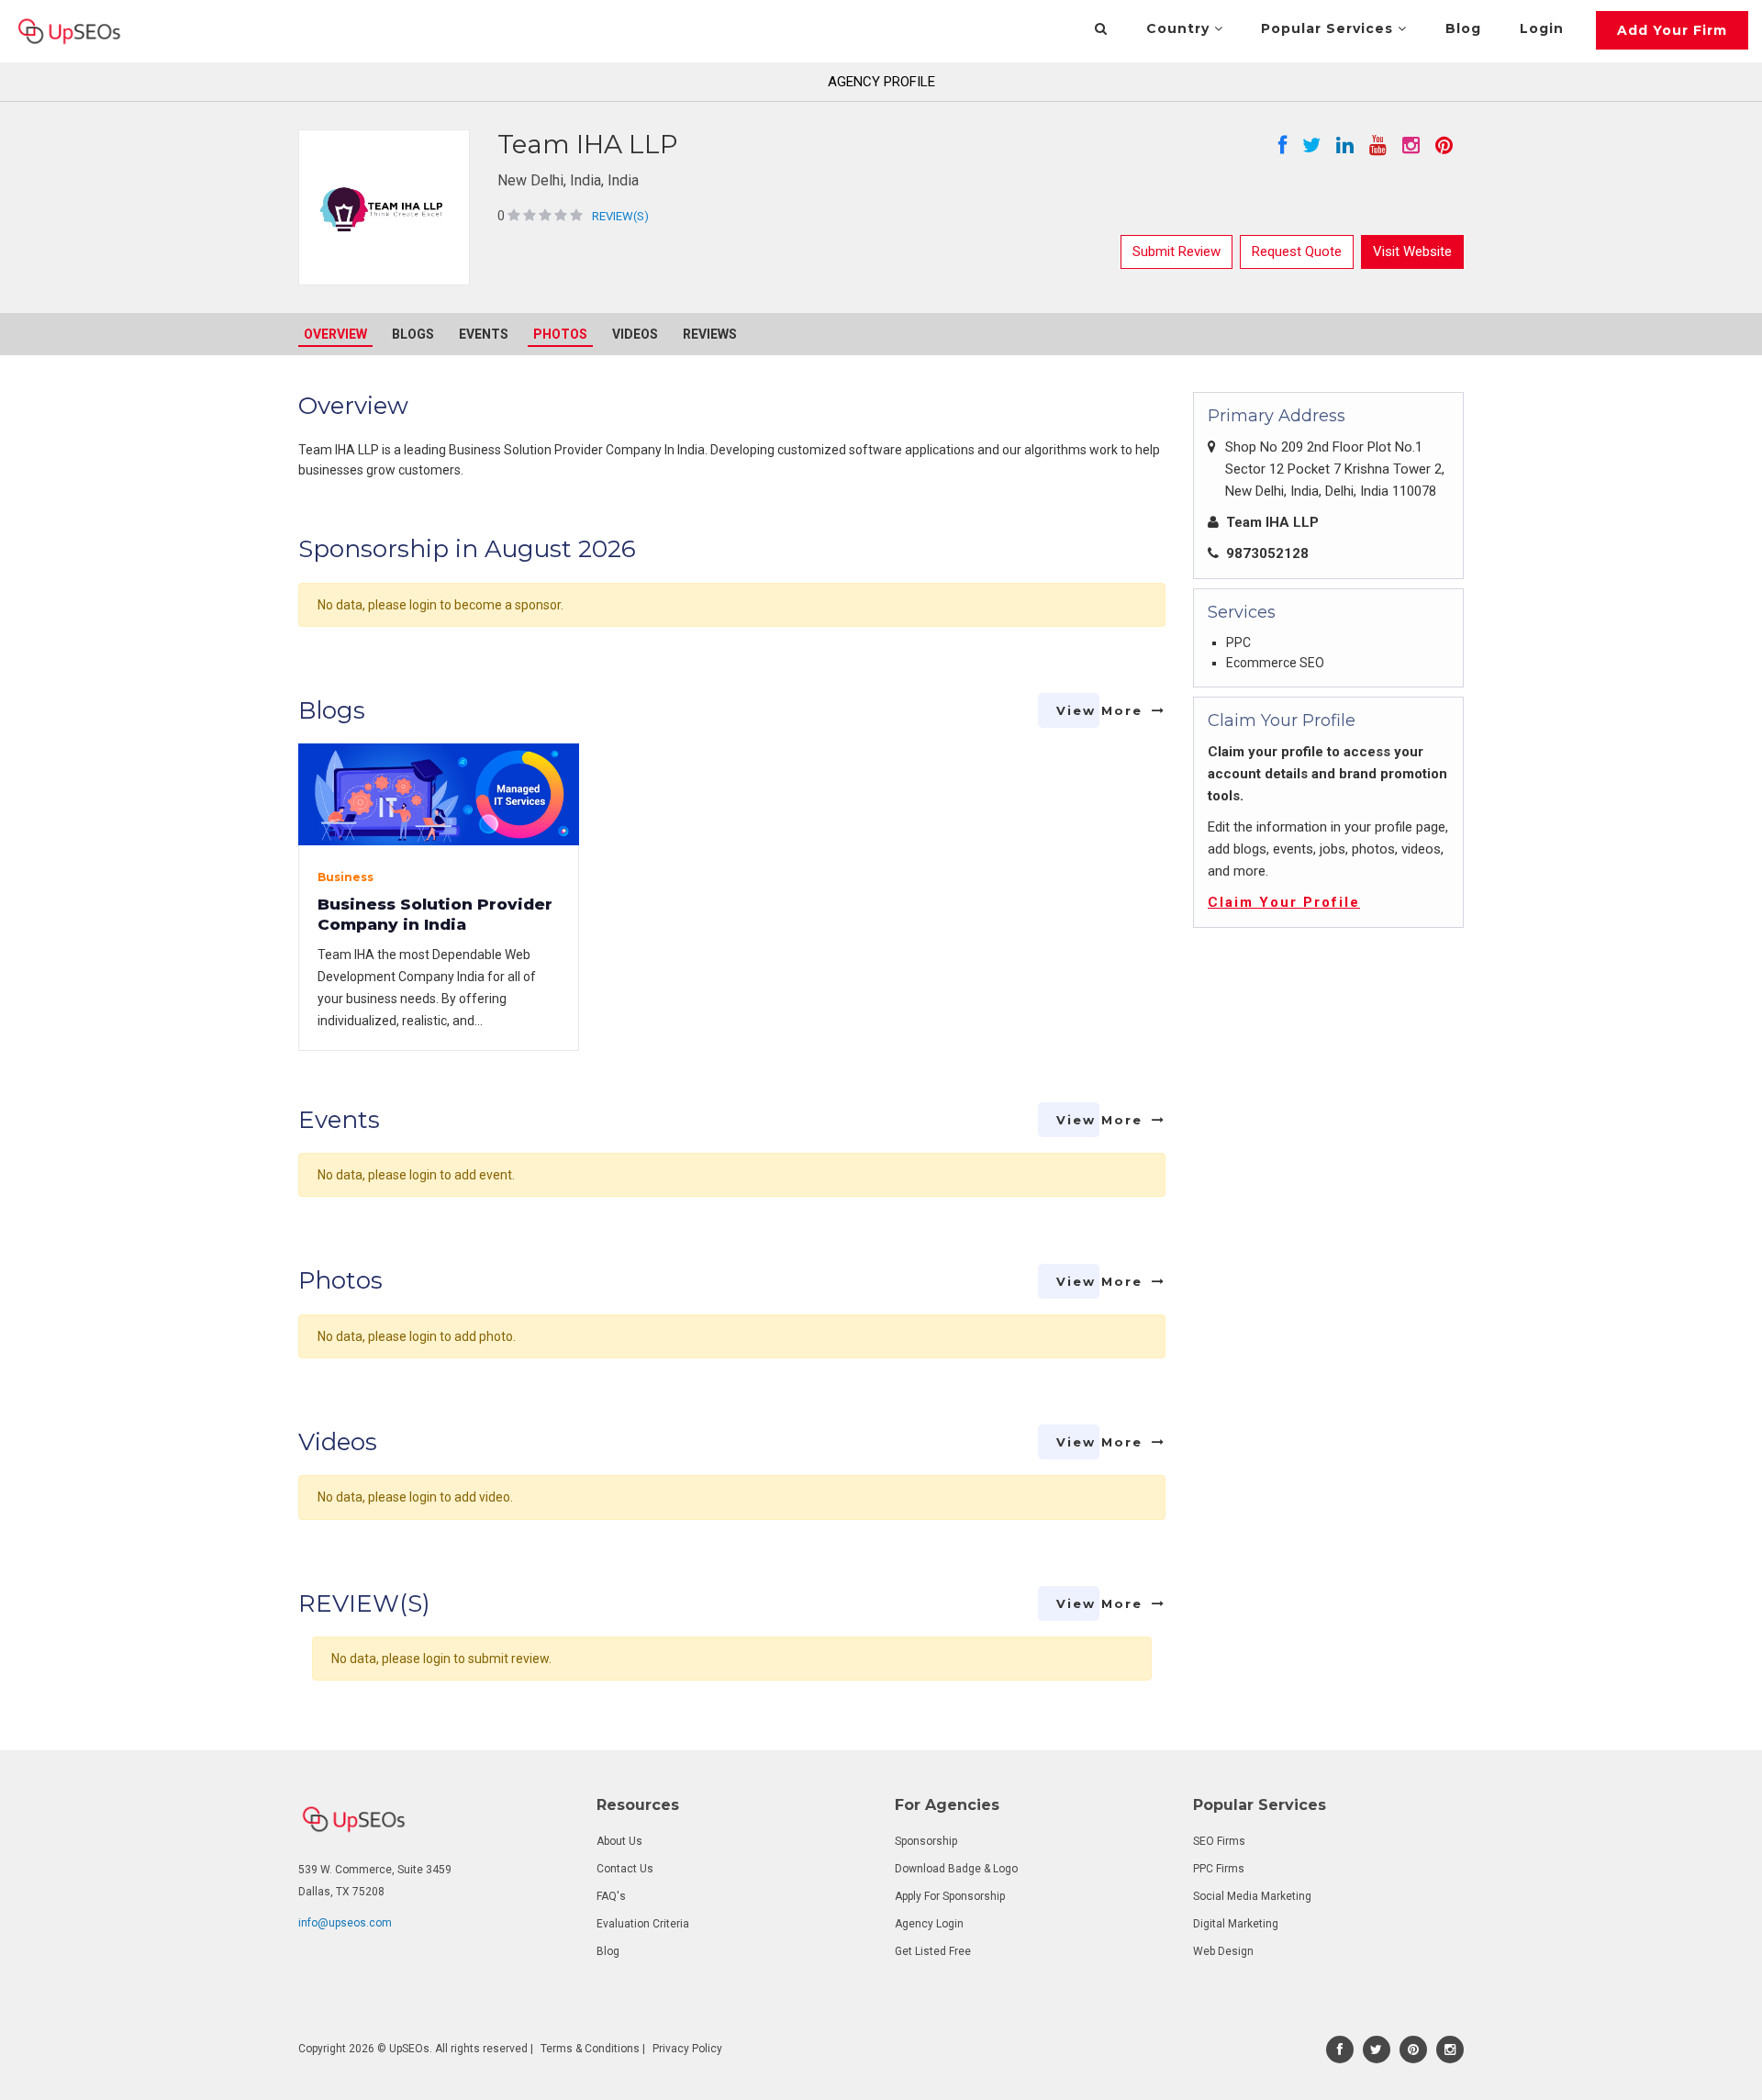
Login (1542, 28)
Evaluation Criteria (643, 1924)
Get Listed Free (933, 1951)
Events (484, 334)
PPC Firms (1219, 1869)
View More (1099, 710)
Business (346, 877)
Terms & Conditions (590, 2049)
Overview (335, 334)
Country (1180, 28)
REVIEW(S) (620, 216)
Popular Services (1329, 28)
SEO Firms (1219, 1841)
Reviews (710, 334)
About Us (619, 1841)
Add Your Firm (1672, 30)
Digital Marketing (1236, 1924)
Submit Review (1177, 251)
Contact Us (625, 1869)
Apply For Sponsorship (950, 1896)
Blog (1463, 28)
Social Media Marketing (1252, 1896)
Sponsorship (926, 1841)
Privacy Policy (687, 2049)
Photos (560, 334)
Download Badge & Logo (956, 1869)
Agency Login (929, 1924)
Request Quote (1297, 251)
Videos (635, 334)
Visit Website (1412, 251)
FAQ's (611, 1896)
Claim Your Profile (1284, 902)
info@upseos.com (345, 1923)
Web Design (1223, 1951)
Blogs (413, 334)
